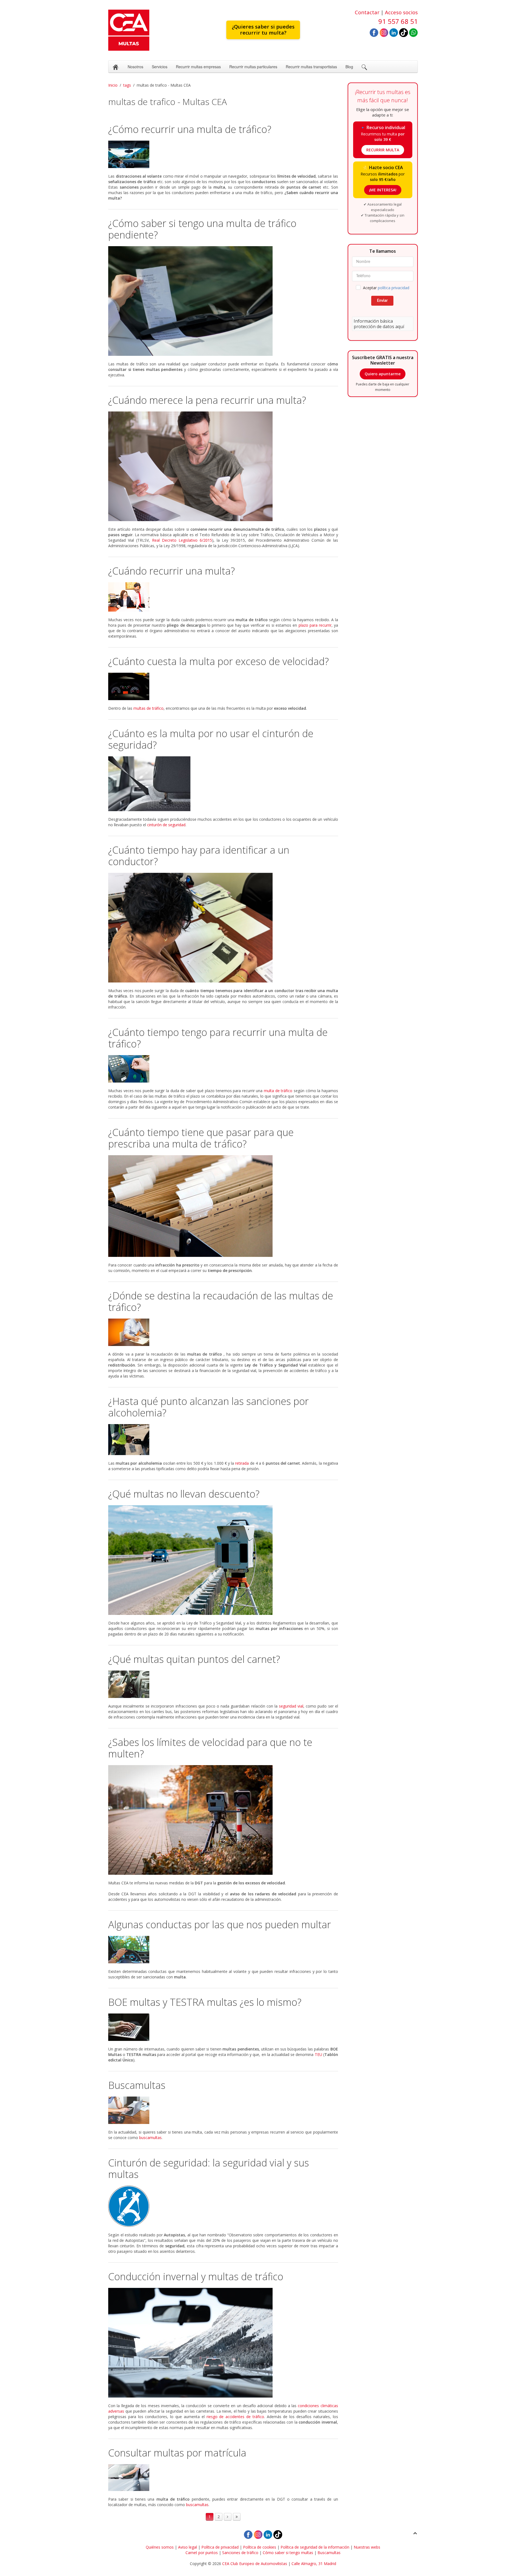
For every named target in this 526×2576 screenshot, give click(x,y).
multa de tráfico (278, 1091)
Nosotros (135, 67)
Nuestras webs (367, 2547)
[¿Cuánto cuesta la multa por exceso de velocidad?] (223, 686)
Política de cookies (260, 2547)
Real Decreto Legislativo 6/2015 (182, 540)
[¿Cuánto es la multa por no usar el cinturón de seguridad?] (223, 784)
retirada (242, 1463)
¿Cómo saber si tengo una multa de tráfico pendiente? (202, 229)
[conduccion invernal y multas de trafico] (223, 2343)
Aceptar (386, 288)
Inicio (113, 85)
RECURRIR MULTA (383, 150)
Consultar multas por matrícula (177, 2453)
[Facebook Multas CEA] (374, 32)
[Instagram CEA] (384, 32)
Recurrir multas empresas (198, 67)
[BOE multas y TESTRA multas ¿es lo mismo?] (223, 2027)
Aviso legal (188, 2547)
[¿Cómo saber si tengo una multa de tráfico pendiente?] (223, 301)
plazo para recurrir (315, 625)
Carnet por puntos (202, 2553)
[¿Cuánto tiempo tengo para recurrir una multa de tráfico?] (223, 1069)
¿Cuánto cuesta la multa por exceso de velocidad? (218, 661)
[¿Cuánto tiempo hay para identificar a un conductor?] (223, 928)
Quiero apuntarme (383, 374)
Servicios (160, 67)
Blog (349, 67)
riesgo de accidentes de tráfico (235, 2417)
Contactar (367, 12)
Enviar (382, 301)
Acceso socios (401, 12)
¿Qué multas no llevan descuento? (184, 1494)
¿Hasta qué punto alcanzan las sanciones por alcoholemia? (208, 1407)
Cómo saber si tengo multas (288, 2553)
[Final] (237, 2517)
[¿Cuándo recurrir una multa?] (223, 597)
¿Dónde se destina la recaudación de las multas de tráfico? (221, 1301)
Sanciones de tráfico (240, 2553)
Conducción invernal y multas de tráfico (196, 2277)
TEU (318, 2054)
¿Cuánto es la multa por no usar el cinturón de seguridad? (211, 739)
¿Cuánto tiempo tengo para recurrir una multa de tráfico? (218, 1038)
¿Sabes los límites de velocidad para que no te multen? (210, 1748)
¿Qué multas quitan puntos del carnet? (194, 1659)
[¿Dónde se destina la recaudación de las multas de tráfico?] (223, 1332)
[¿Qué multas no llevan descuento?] (223, 1560)
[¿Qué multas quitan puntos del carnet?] (223, 1684)
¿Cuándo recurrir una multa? (171, 571)
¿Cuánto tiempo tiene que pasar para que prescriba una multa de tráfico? (201, 1138)
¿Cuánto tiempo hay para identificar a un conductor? (199, 856)
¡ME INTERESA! (383, 190)
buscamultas (150, 2138)
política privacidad (394, 288)
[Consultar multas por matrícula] (223, 2478)
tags (127, 85)
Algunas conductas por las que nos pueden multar (220, 1925)
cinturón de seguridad (166, 825)
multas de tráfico (148, 708)
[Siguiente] (228, 2517)
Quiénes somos (160, 2547)
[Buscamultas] (223, 2110)
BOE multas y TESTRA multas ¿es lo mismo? (205, 2002)
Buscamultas (137, 2085)
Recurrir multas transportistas (311, 67)
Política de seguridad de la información (315, 2547)
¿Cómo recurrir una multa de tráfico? (190, 129)
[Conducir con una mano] (223, 1950)
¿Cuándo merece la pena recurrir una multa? (207, 400)
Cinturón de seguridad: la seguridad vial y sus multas (209, 2169)
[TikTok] (404, 32)
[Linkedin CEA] (394, 32)
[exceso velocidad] (223, 1820)
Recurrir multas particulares (253, 67)
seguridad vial (291, 1706)
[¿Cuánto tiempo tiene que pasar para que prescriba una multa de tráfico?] (223, 1206)
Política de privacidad (220, 2547)
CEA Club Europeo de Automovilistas (255, 2564)
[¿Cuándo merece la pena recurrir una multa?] (223, 466)
